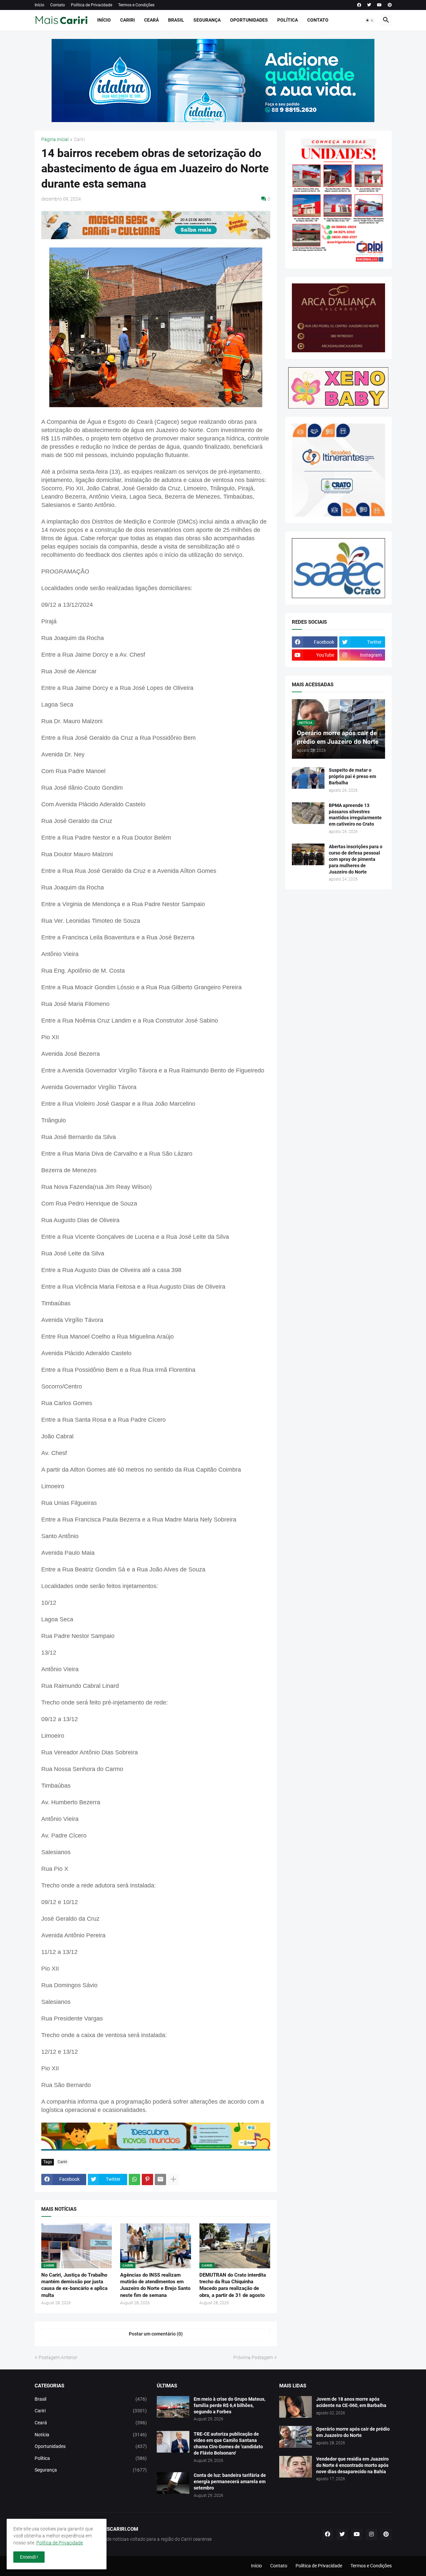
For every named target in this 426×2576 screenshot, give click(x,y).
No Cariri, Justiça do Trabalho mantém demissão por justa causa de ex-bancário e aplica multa (74, 2285)
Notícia (91, 2435)
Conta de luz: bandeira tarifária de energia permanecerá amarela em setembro (230, 2482)
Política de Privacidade (92, 5)
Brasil (176, 20)
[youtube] (379, 5)
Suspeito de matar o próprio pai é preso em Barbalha (352, 776)
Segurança (207, 20)
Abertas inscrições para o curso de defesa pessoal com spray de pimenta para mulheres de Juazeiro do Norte (356, 859)
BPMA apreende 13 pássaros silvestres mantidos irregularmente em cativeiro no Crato (355, 815)
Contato (58, 5)
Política (288, 20)
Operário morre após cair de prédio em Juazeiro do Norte (353, 2432)
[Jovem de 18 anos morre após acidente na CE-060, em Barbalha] (296, 2407)
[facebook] (359, 5)
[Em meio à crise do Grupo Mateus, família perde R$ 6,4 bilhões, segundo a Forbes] (173, 2407)
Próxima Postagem (253, 2357)
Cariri (127, 20)
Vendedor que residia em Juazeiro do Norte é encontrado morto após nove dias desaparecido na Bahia (352, 2465)
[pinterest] (390, 5)
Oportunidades (249, 20)
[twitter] (369, 5)
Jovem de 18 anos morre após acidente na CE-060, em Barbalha (351, 2402)
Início (39, 5)
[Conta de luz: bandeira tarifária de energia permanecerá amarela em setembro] (173, 2483)
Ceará (151, 20)
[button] (370, 20)
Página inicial (55, 140)
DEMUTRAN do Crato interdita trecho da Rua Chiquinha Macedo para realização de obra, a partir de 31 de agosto (233, 2285)
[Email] (160, 2179)
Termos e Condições (136, 5)
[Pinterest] (147, 2179)
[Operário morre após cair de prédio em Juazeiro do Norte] (296, 2437)
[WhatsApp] (134, 2179)
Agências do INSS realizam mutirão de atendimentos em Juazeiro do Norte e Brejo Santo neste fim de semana (155, 2285)
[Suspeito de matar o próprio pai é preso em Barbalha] (308, 778)
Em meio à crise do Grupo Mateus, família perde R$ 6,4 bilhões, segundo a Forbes (229, 2405)
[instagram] (371, 2534)
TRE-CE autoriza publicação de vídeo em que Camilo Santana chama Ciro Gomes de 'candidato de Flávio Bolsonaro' (228, 2443)
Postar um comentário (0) (156, 2334)
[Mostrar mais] (173, 2179)
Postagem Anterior (58, 2357)
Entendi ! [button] (29, 2557)
